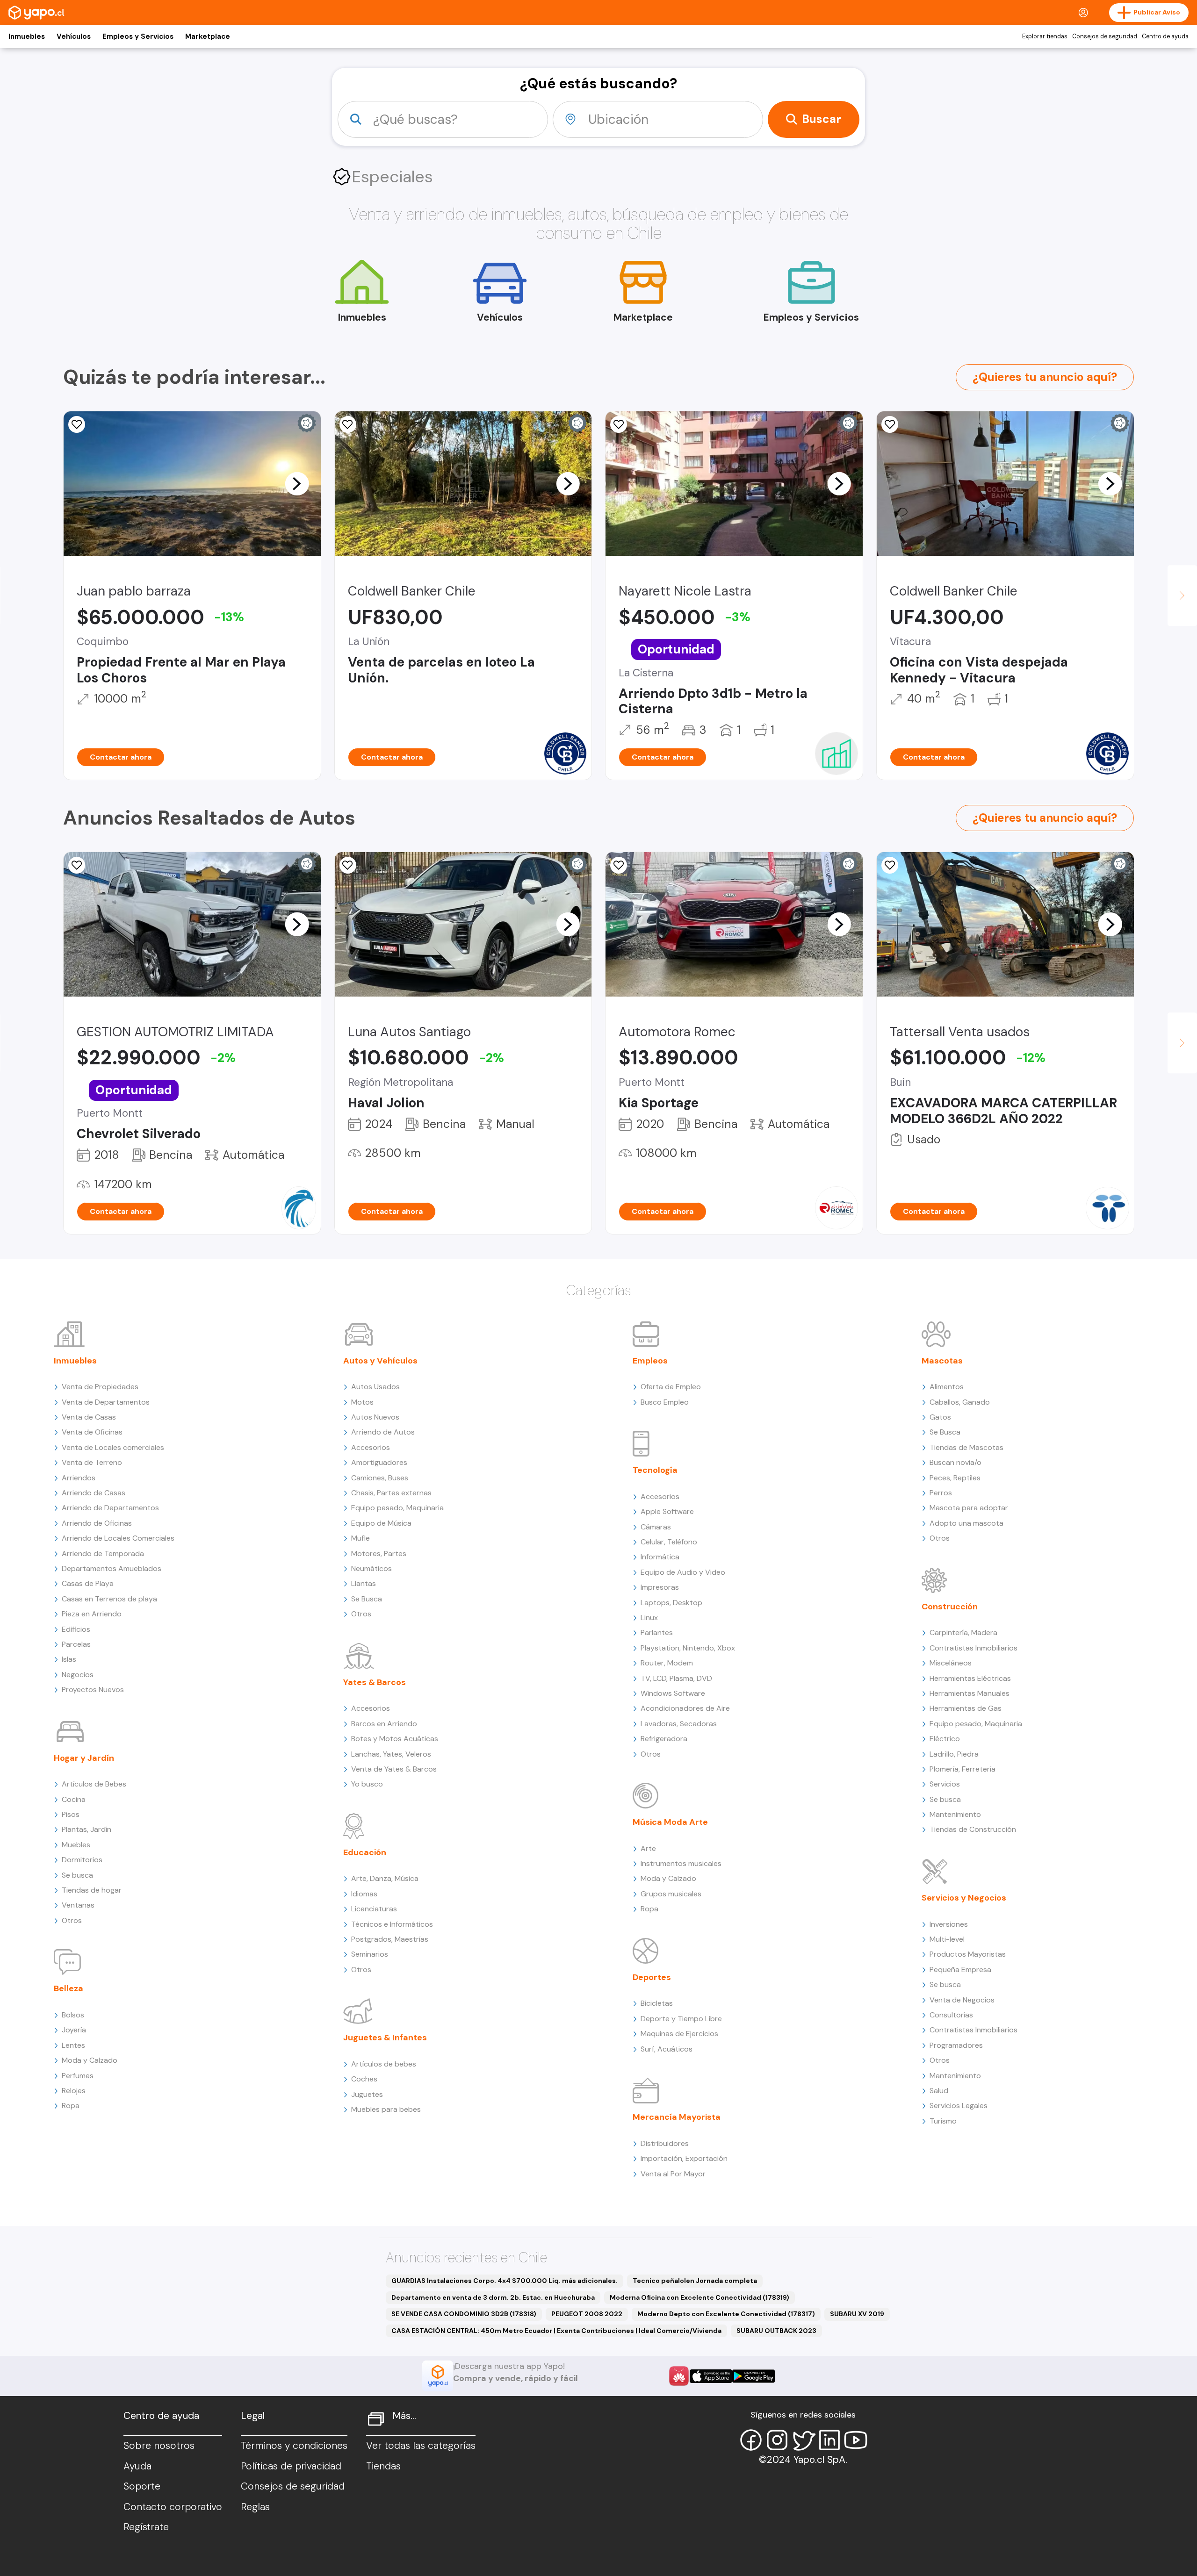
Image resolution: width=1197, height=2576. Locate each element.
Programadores (956, 2045)
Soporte (142, 2486)
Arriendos (79, 1478)
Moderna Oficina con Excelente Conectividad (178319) (699, 2297)
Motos (362, 1402)
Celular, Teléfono (669, 1542)
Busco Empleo (665, 1402)
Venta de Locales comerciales (113, 1447)
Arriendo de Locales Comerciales (118, 1538)
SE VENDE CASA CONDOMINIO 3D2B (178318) (464, 2314)
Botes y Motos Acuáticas (395, 1739)
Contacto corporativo (173, 2507)
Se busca (77, 1875)
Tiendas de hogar (92, 1890)
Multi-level (947, 1939)
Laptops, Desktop (671, 1603)
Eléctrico (945, 1739)
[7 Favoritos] (619, 424)
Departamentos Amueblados (112, 1568)
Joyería (74, 2030)
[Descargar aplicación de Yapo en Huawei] (679, 2376)
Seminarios (370, 1954)
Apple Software (667, 1511)
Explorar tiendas (1045, 36)
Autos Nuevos (375, 1417)
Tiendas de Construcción (973, 1829)
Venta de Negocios (962, 2000)
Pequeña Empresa (960, 1970)
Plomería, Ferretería (963, 1769)
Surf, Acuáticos (667, 2049)
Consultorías (951, 2015)
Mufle (361, 1538)
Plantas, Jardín (87, 1829)
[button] (297, 483)
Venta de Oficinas (92, 1432)
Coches (364, 2079)
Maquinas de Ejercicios (679, 2034)
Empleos (650, 1361)
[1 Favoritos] (77, 424)
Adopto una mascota (966, 1523)
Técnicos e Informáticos (392, 1924)
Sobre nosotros (159, 2446)
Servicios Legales (959, 2106)
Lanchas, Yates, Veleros (391, 1754)
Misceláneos (951, 1663)
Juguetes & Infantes (385, 2038)
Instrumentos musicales (681, 1863)
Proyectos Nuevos (93, 1690)
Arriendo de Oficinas (97, 1523)
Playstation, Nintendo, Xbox (688, 1648)
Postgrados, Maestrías (390, 1939)
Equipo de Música (381, 1523)
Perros (941, 1493)
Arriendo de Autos (383, 1432)
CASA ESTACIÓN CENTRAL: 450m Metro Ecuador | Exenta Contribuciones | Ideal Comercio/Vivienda (556, 2331)
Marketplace (208, 36)
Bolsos (73, 2015)
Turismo (943, 2121)
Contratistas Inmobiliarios (973, 1648)
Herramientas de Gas (966, 1708)
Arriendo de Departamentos (110, 1508)
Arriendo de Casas (94, 1493)
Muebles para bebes (386, 2109)
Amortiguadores (379, 1462)
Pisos (71, 1814)
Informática (660, 1557)
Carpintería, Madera (963, 1632)
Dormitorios (82, 1860)
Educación (365, 1852)
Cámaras (656, 1527)
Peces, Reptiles (955, 1478)
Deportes (652, 1977)
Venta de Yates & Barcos (394, 1769)
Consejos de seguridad (1105, 36)
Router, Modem (667, 1663)
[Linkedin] (829, 2440)
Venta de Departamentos (106, 1402)
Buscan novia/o (955, 1462)
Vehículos (74, 36)
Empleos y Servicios (138, 36)
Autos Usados (375, 1387)
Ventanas (78, 1905)
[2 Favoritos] (348, 424)
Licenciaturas (374, 1909)
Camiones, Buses (380, 1478)
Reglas (255, 2507)
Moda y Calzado (90, 2060)
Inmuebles (27, 36)
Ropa (71, 2106)
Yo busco (367, 1784)
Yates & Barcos (375, 1682)
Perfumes (78, 2076)
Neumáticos (371, 1568)
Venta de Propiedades (100, 1387)
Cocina (74, 1799)
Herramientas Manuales (970, 1693)
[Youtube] (856, 2440)
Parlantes (657, 1632)
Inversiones (949, 1924)
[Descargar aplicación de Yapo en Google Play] (754, 2376)
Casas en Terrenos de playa (109, 1599)
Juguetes (367, 2094)
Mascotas (942, 1361)
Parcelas (76, 1644)
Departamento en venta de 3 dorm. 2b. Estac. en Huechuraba (493, 2297)
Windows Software (673, 1693)
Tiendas (383, 2466)
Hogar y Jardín (84, 1758)
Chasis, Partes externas (391, 1493)
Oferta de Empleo (671, 1387)
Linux (649, 1618)
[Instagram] (777, 2440)
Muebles (76, 1845)
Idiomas (364, 1894)
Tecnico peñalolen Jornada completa (695, 2281)
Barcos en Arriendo (384, 1724)
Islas (69, 1659)
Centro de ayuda (1165, 36)
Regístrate (146, 2527)
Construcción (950, 1607)
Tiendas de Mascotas (966, 1447)
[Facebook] (751, 2440)
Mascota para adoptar (969, 1508)
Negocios (78, 1675)
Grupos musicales (671, 1894)
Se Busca (367, 1599)
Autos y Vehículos (380, 1361)
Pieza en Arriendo (92, 1614)
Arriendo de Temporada (103, 1553)
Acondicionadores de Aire (685, 1708)
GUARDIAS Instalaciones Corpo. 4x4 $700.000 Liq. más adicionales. (505, 2281)
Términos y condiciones (294, 2446)
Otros (72, 1920)
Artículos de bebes (384, 2064)
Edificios (76, 1629)
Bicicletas (657, 2003)
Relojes (74, 2091)
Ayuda (137, 2466)
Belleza (69, 1988)
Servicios (945, 1784)
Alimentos (947, 1387)
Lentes (73, 2045)
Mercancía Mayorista (677, 2117)
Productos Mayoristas (968, 1954)
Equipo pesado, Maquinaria (397, 1508)
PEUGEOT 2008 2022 (587, 2314)
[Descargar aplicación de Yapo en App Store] (711, 2376)
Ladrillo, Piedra (954, 1754)
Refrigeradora (664, 1739)
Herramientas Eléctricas (970, 1678)
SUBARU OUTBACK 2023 (776, 2331)
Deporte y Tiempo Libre (681, 2019)
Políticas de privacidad (291, 2466)
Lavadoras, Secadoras (679, 1724)
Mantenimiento (955, 1814)
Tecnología (655, 1470)
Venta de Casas (89, 1417)
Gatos (940, 1417)
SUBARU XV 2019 (857, 2314)
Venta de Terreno (92, 1462)
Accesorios (371, 1447)
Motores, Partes (379, 1553)
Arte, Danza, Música (385, 1878)
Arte (648, 1848)
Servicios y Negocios (964, 1898)
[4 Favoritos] (77, 865)
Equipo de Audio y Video (683, 1572)
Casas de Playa (88, 1583)
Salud (939, 2091)
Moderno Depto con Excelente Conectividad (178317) (726, 2314)
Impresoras (660, 1587)
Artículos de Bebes (94, 1784)
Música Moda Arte (670, 1822)
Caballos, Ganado (960, 1402)
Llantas (364, 1583)
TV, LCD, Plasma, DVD (676, 1678)
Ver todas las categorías (421, 2446)
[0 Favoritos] (890, 424)
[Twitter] (803, 2440)
